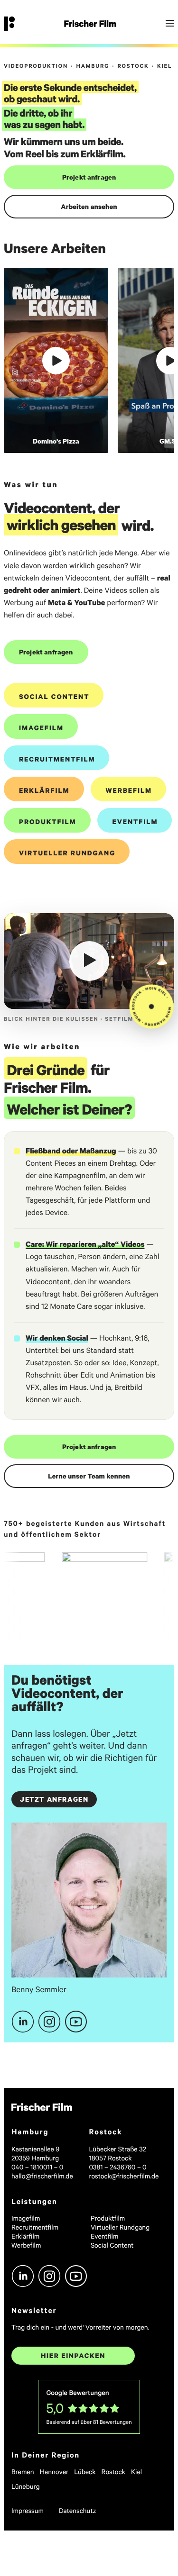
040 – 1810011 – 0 (37, 2167)
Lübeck (85, 2472)
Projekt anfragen (89, 177)
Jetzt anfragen (54, 1799)
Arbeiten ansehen (89, 206)
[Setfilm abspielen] (89, 961)
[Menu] (170, 24)
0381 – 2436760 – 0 (118, 2167)
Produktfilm (48, 821)
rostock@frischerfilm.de (124, 2176)
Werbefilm (129, 790)
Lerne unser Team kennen (89, 1476)
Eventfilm (135, 821)
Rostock (113, 2472)
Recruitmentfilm (57, 759)
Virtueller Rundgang (67, 853)
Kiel (136, 2472)
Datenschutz (78, 2510)
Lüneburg (26, 2486)
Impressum (28, 2510)
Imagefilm (41, 728)
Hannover (54, 2472)
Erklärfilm (44, 790)
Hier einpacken (73, 2355)
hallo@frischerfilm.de (42, 2176)
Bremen (23, 2472)
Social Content (54, 696)
